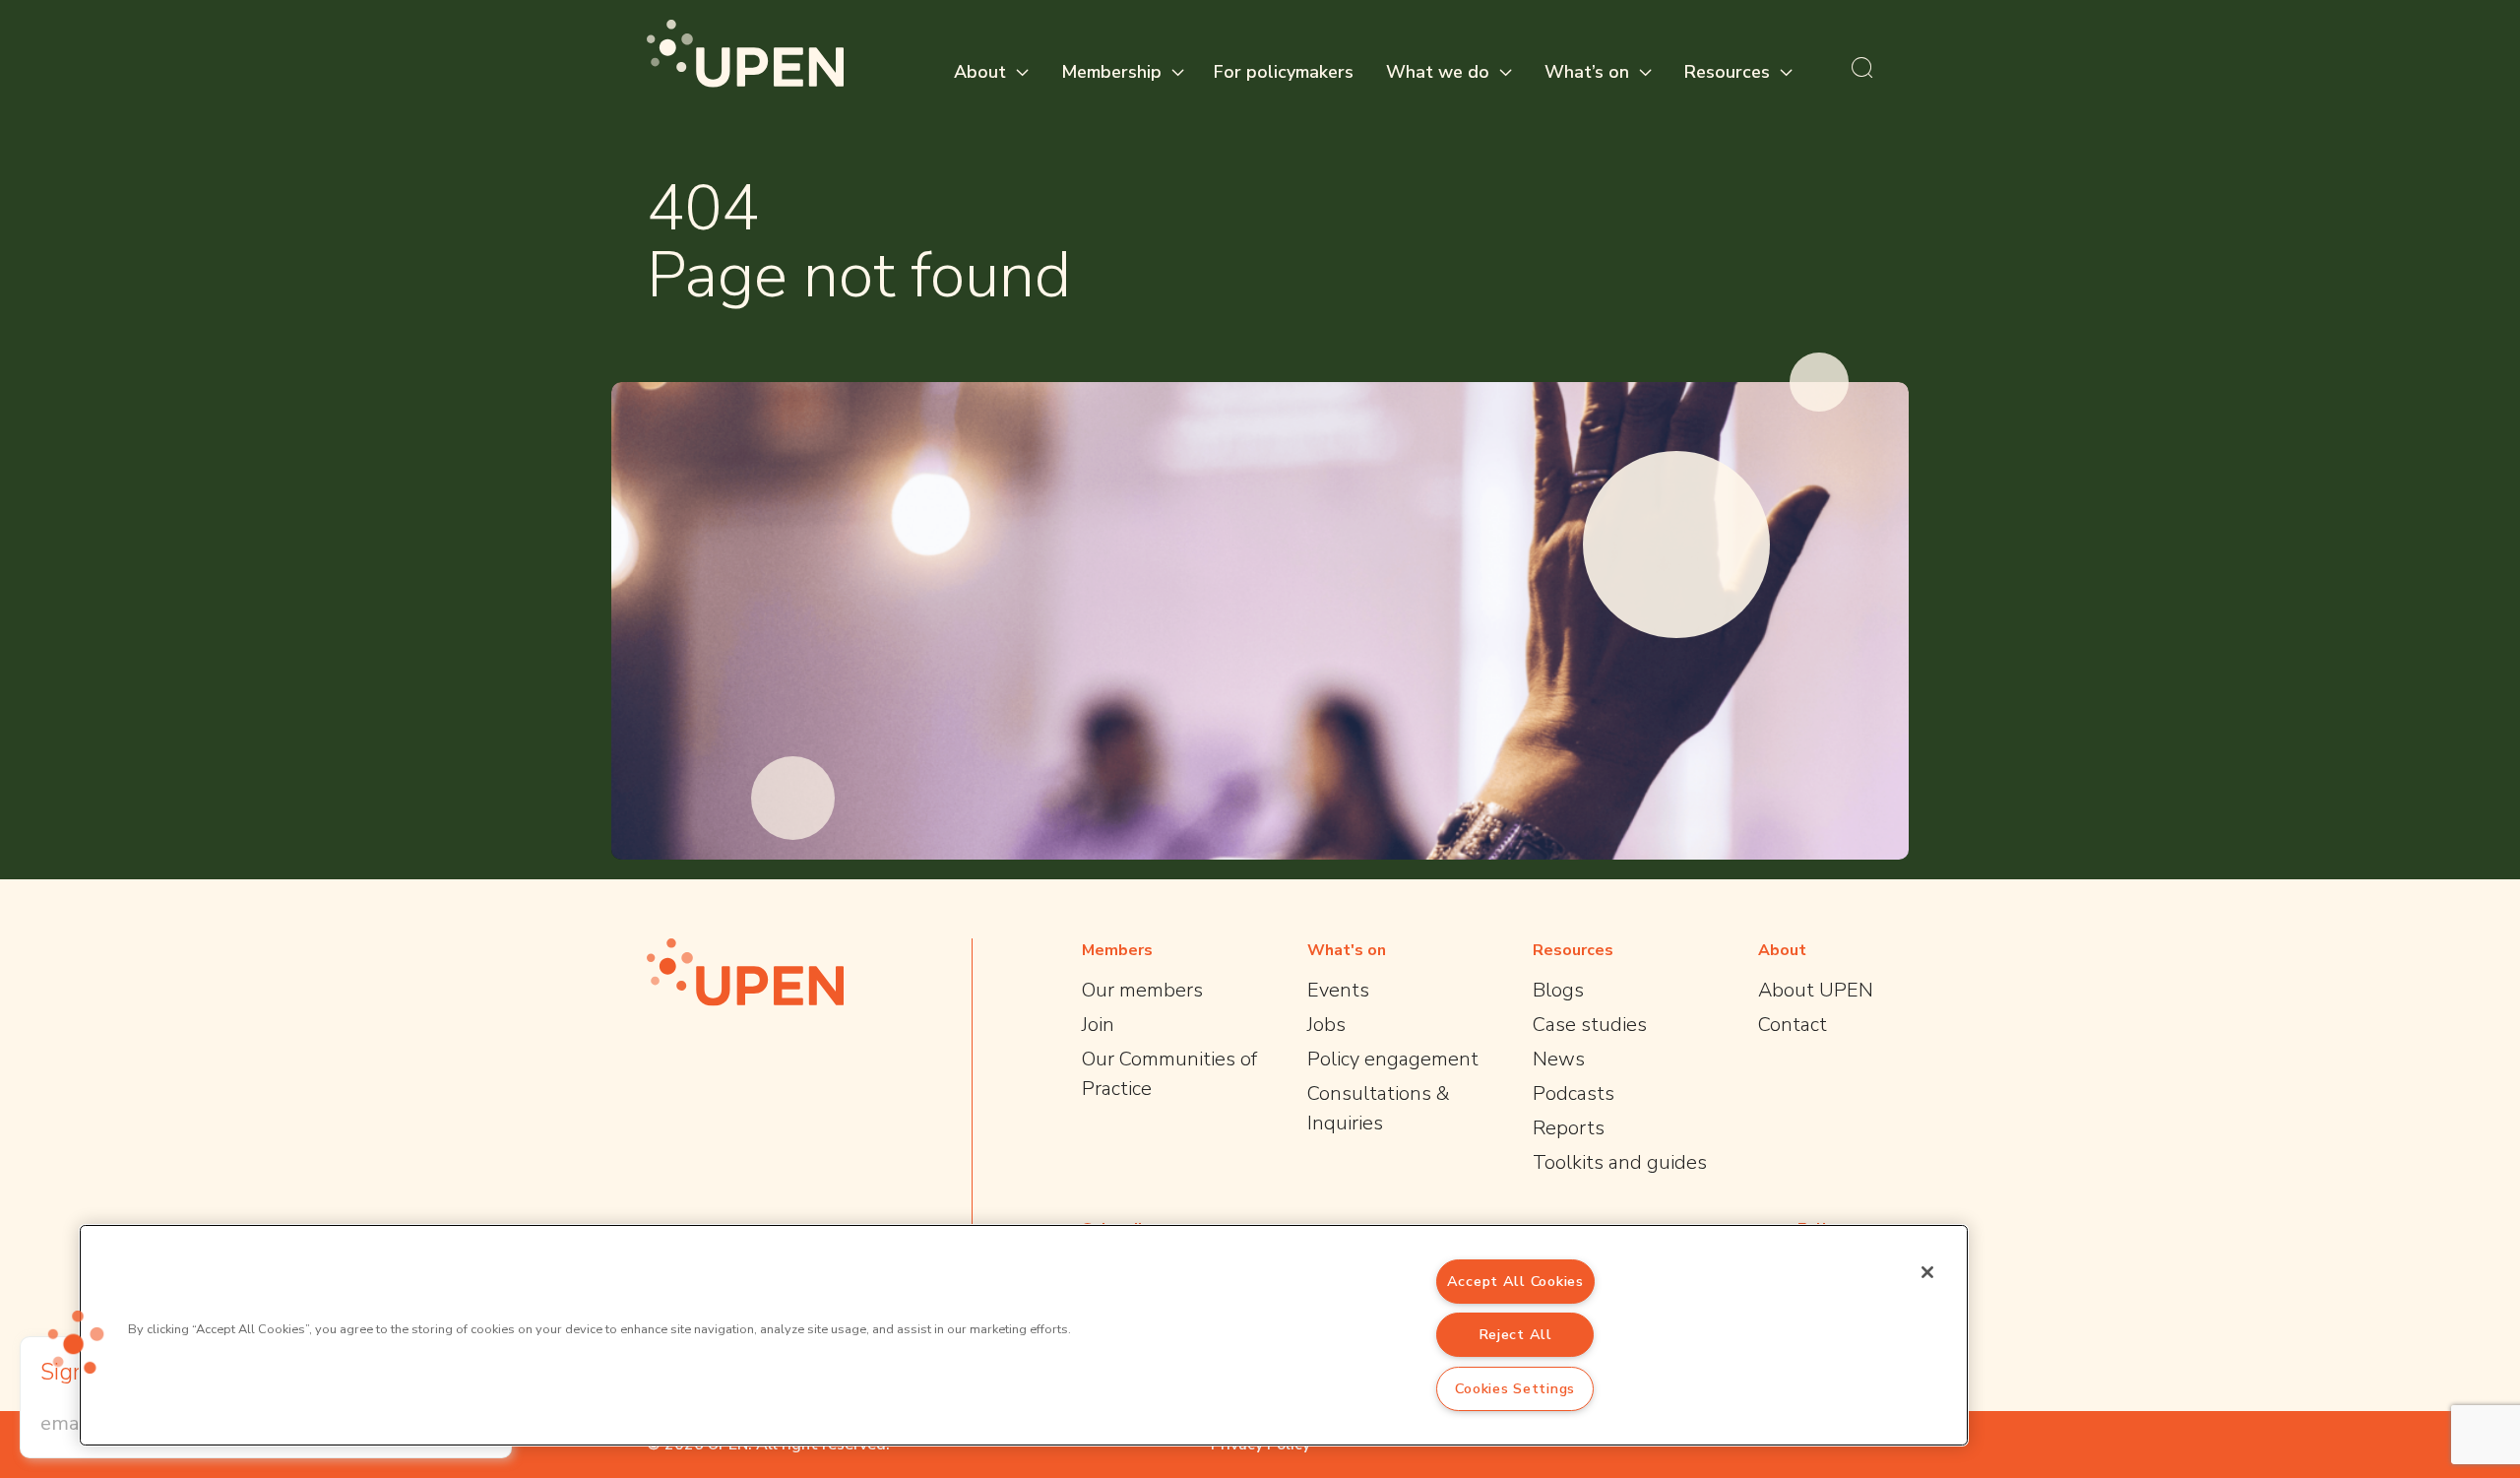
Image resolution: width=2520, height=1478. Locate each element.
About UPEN (1816, 990)
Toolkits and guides (1620, 1162)
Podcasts (1574, 1093)
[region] (1024, 1335)
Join (1098, 1025)
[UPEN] (745, 54)
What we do (1438, 72)
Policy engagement (1393, 1059)
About (980, 72)
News (1559, 1059)
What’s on (1587, 72)
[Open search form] (1862, 67)
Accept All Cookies (1515, 1281)
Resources (1727, 72)
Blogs (1558, 990)
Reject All (1515, 1334)
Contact (1793, 1025)
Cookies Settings (1515, 1388)
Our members (1142, 990)
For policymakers (1284, 72)
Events (1338, 990)
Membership (1111, 72)
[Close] (1927, 1272)
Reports (1569, 1128)
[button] (76, 1342)
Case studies (1590, 1025)
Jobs (1326, 1025)
